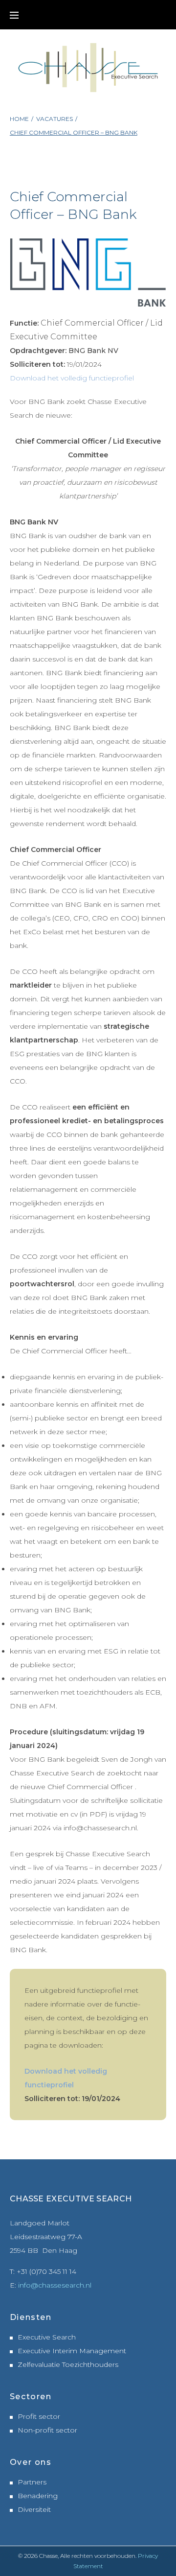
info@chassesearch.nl (55, 2285)
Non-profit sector (47, 2430)
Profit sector (39, 2416)
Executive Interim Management (72, 2351)
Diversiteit (34, 2509)
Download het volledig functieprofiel (72, 378)
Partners (32, 2482)
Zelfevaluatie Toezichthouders (68, 2364)
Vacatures (55, 119)
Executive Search (47, 2337)
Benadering (38, 2496)
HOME (19, 119)
